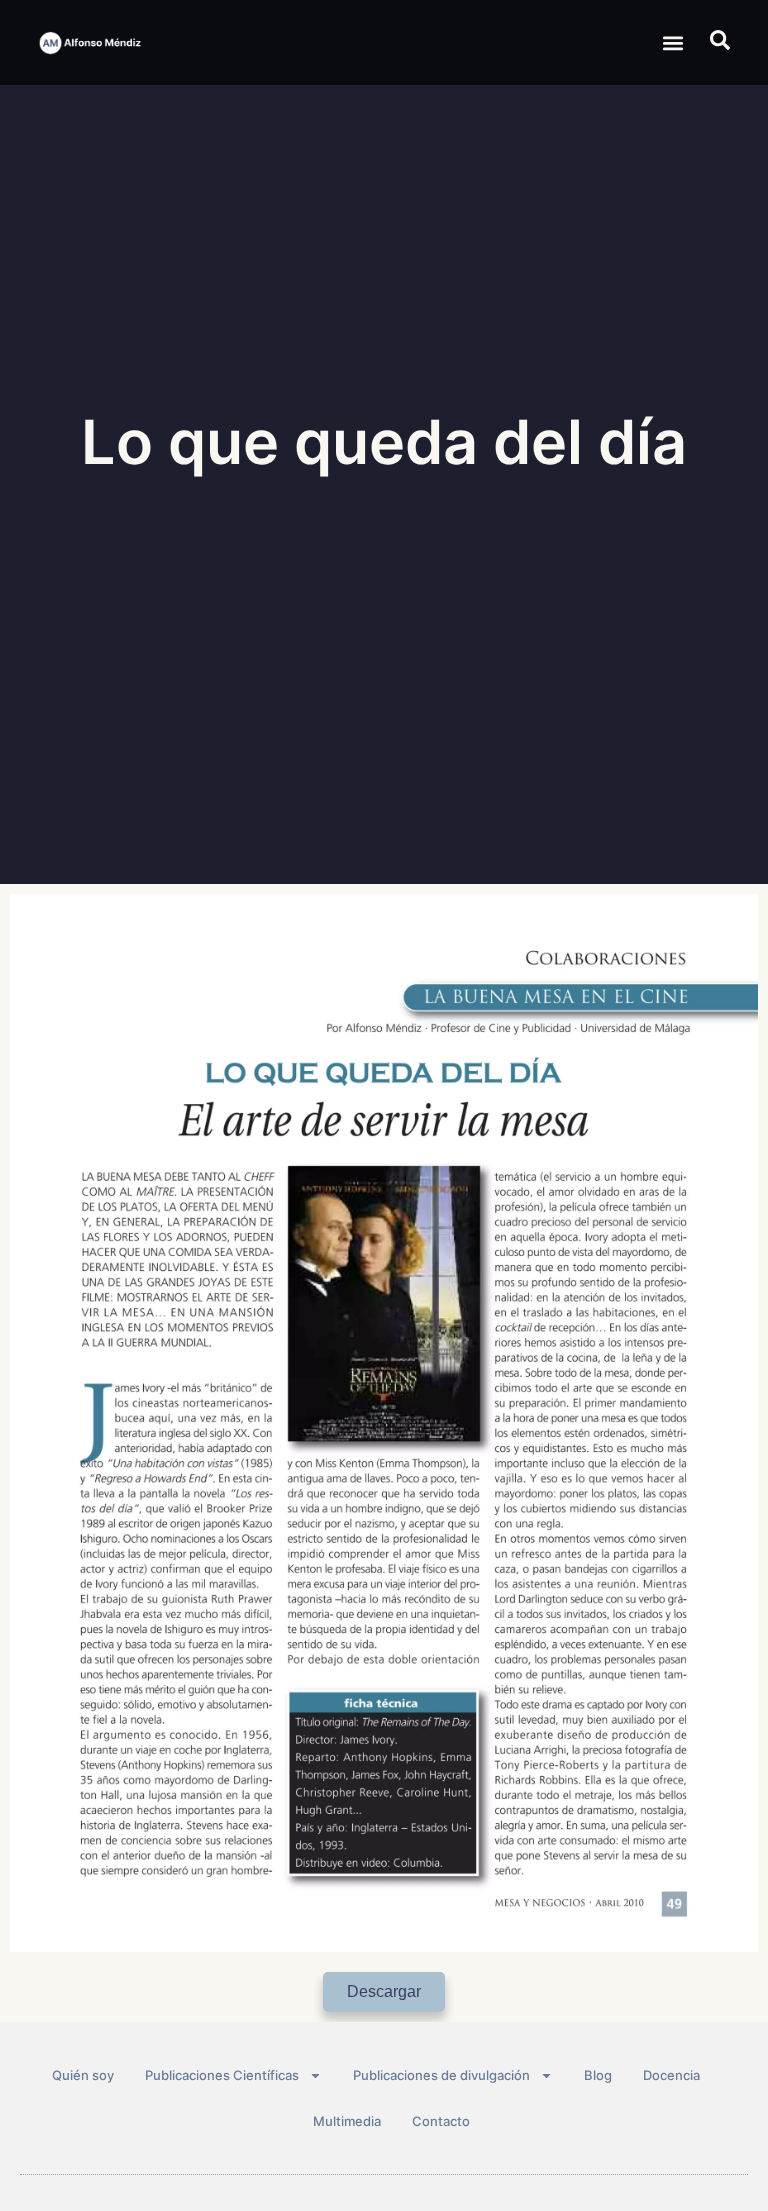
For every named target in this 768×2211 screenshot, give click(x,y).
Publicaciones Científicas (222, 2075)
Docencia (671, 2075)
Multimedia (347, 2121)
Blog (598, 2075)
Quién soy (83, 2075)
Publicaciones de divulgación (441, 2075)
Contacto (441, 2121)
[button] (673, 42)
